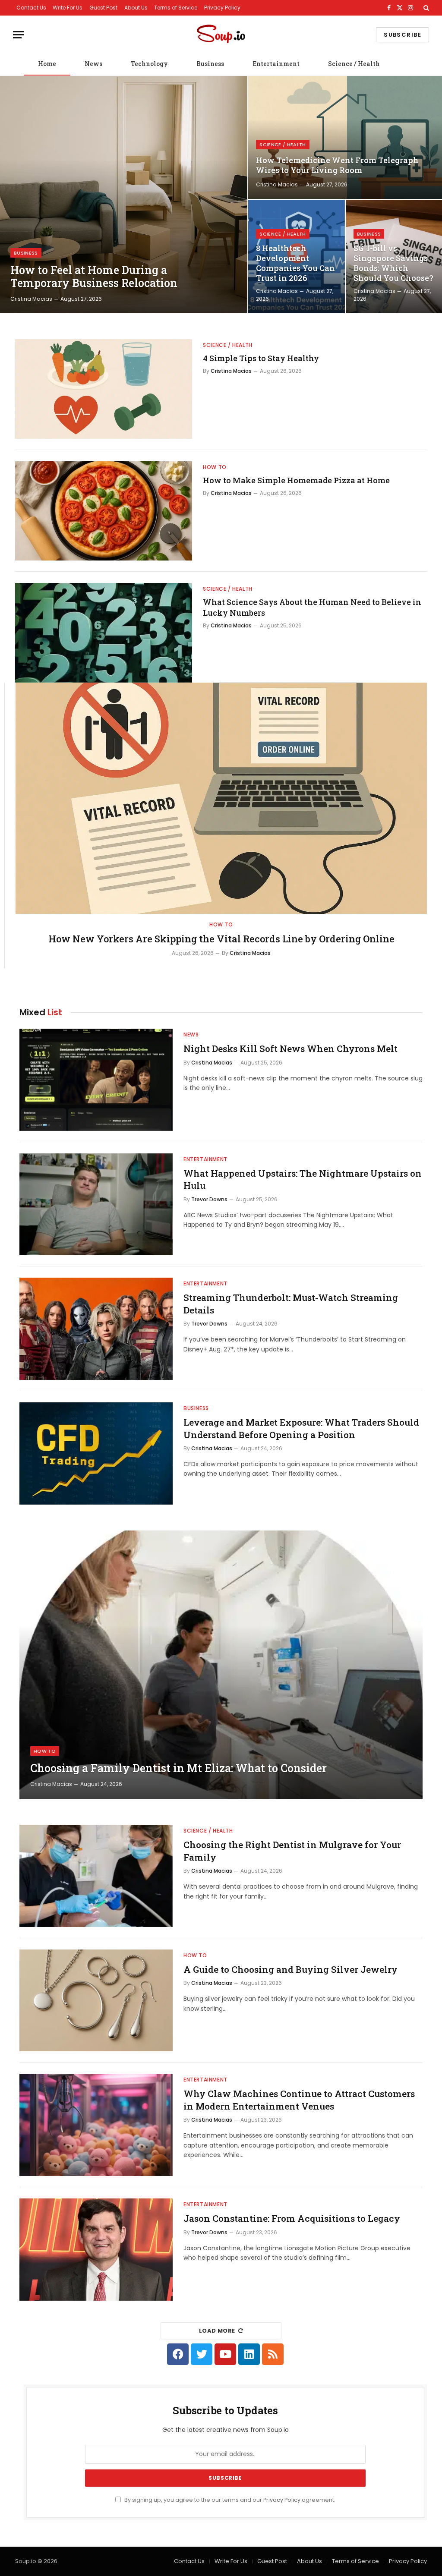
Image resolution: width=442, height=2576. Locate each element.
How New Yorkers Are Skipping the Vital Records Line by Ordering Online (221, 939)
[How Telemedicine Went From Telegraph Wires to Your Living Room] (345, 137)
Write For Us (68, 8)
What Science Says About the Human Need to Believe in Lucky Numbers (312, 607)
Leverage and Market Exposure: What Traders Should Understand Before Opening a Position (301, 1428)
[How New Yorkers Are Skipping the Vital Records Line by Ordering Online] (221, 798)
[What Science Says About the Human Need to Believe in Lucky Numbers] (104, 633)
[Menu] (19, 35)
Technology (149, 64)
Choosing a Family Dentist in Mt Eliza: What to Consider (178, 1768)
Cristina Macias (31, 299)
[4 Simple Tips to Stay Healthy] (104, 389)
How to (215, 467)
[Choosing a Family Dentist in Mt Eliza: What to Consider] (221, 1665)
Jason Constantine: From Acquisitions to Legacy (292, 2218)
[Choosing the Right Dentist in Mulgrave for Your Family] (96, 1876)
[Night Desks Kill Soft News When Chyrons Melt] (96, 1080)
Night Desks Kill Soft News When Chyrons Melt (290, 1049)
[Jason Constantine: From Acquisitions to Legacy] (96, 2250)
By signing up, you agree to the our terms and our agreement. (229, 2500)
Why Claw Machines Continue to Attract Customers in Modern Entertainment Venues (299, 2100)
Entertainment (276, 64)
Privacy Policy (222, 8)
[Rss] (273, 2354)
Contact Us (31, 8)
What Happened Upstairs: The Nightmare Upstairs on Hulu (303, 1179)
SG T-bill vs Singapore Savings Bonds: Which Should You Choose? (393, 263)
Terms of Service (176, 8)
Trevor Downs (209, 1199)
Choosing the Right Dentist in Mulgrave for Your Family (292, 1851)
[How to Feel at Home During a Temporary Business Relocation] (124, 195)
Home (47, 64)
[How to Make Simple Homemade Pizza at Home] (104, 511)
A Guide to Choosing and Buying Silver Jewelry (290, 1969)
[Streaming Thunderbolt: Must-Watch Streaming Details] (96, 1329)
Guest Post (103, 8)
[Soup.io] (221, 35)
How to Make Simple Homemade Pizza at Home (296, 480)
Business (210, 64)
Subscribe (403, 35)
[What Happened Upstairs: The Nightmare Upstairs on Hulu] (96, 1205)
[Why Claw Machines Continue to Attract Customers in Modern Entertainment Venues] (96, 2125)
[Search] (425, 8)
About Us (136, 8)
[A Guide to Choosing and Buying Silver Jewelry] (96, 2001)
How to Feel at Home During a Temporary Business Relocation (94, 277)
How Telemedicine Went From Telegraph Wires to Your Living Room (337, 165)
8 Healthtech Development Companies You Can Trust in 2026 (295, 263)
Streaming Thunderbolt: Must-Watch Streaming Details (291, 1304)
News (93, 64)
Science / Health (354, 64)
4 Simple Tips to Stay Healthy (261, 358)
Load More (217, 2331)
